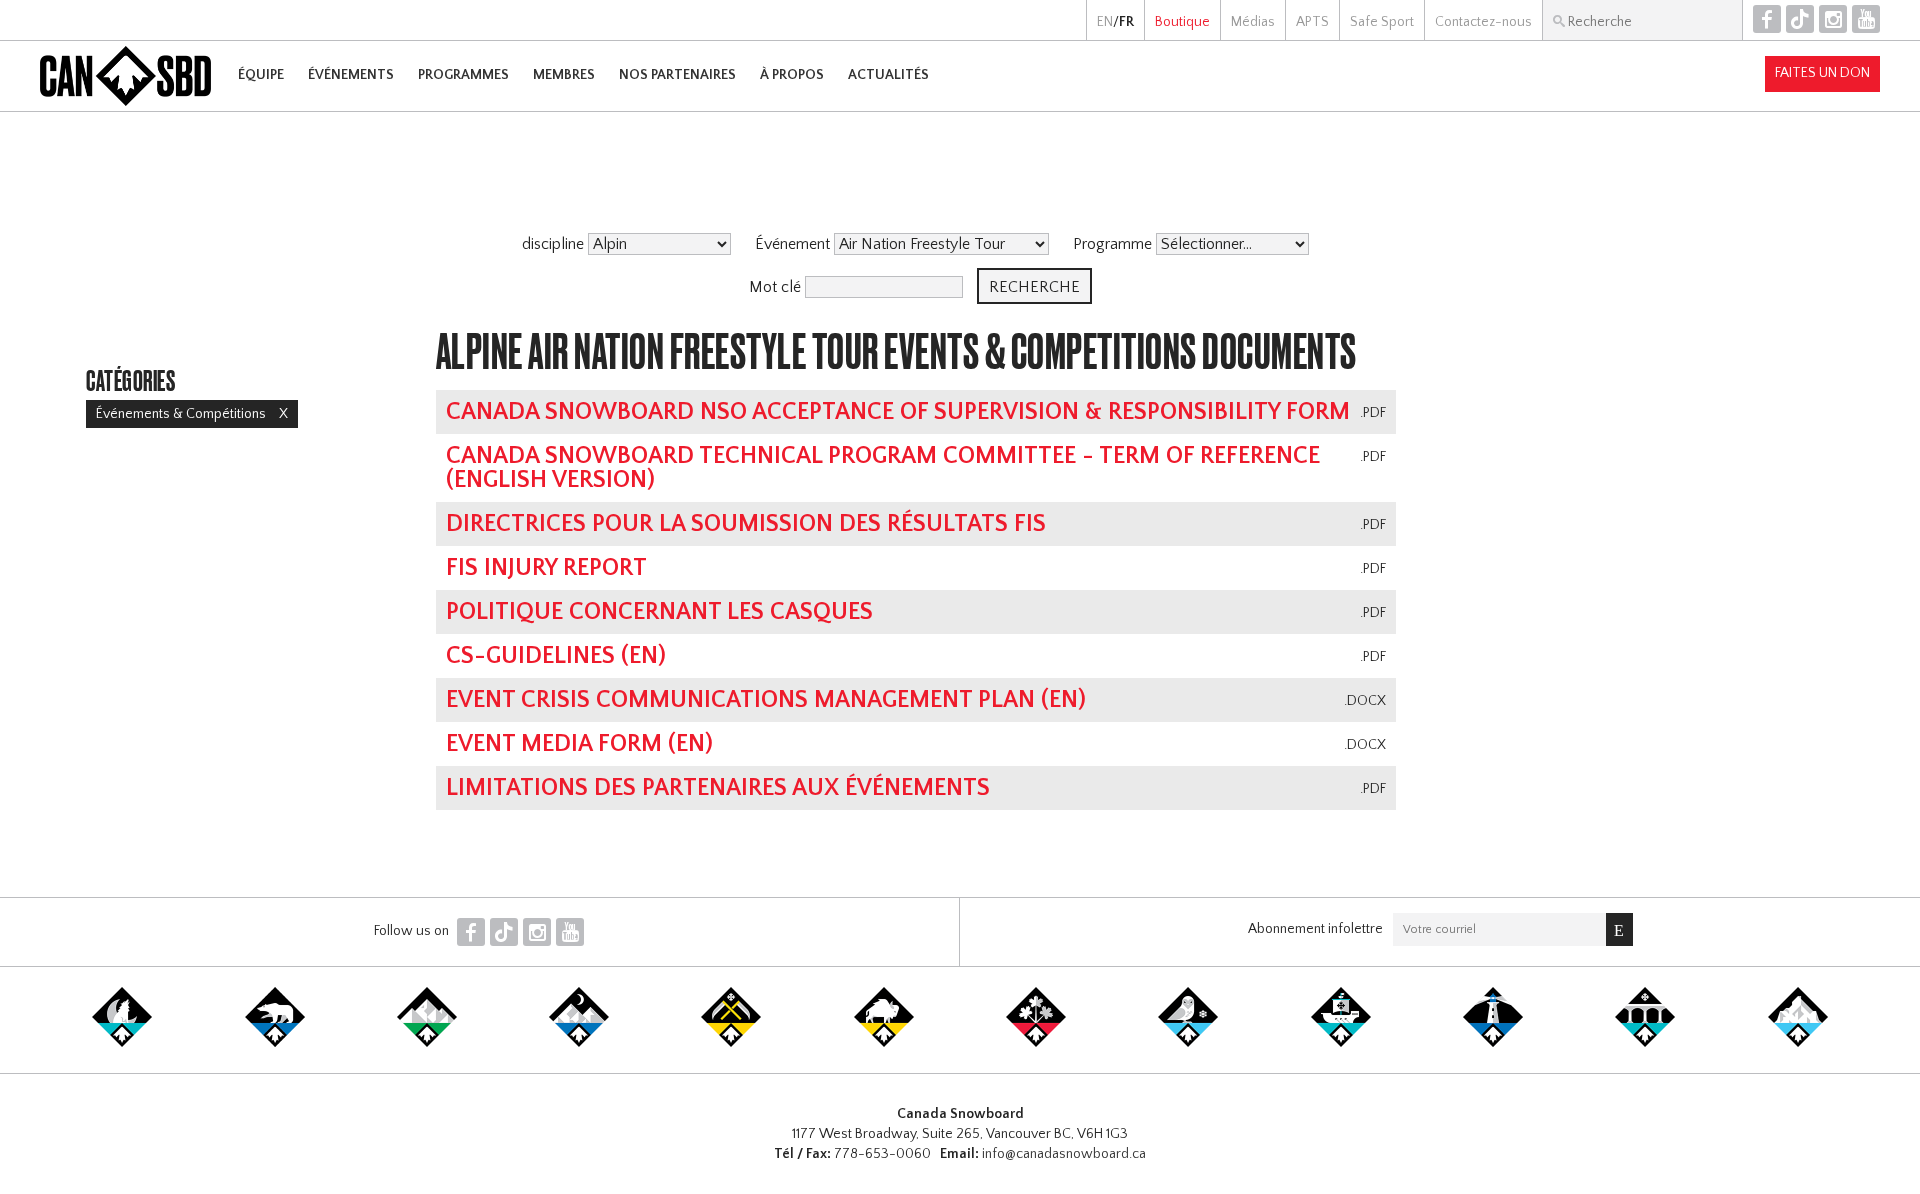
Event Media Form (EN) (579, 744)
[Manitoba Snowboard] (884, 1043)
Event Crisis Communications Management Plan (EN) (766, 700)
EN (1105, 22)
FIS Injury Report (546, 568)
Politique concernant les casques (659, 612)
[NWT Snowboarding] (275, 1043)
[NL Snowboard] (1798, 1043)
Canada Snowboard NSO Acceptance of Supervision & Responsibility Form (898, 412)
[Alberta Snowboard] (579, 1043)
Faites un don (1822, 73)
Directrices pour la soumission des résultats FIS (746, 524)
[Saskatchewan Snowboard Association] (731, 1043)
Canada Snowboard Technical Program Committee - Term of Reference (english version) (883, 468)
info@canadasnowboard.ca (1064, 1154)
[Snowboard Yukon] (122, 1043)
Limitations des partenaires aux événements (718, 788)
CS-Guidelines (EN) (556, 656)
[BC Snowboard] (427, 1043)
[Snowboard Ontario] (1036, 1043)
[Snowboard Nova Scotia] (1493, 1043)
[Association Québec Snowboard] (1188, 1043)
